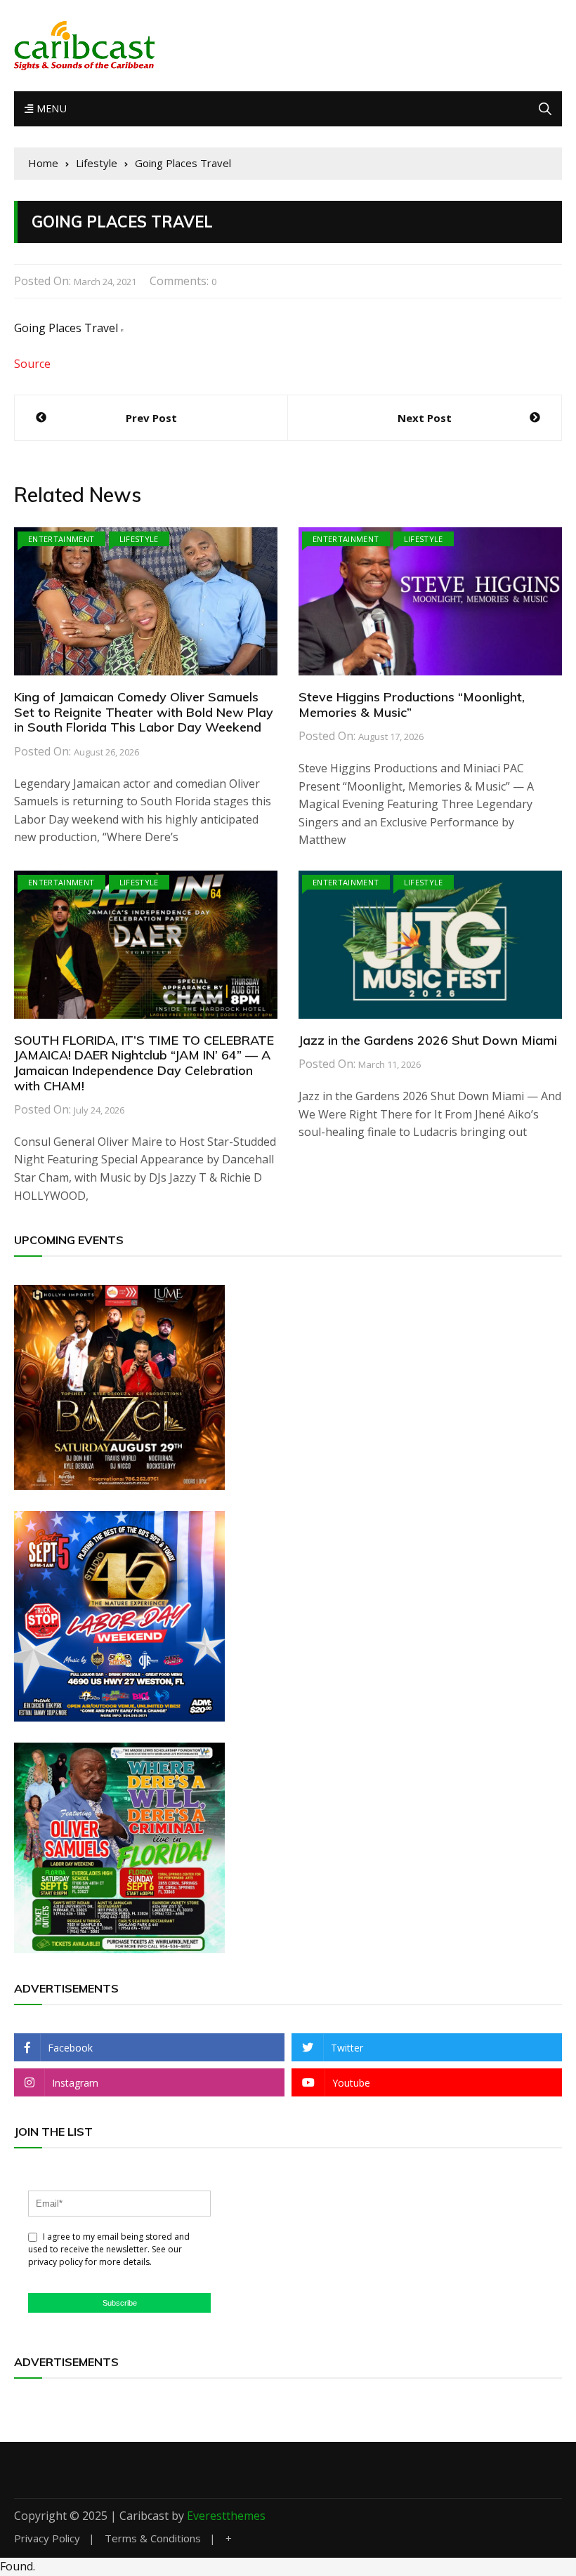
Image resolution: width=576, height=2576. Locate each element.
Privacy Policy (47, 2538)
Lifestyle (139, 539)
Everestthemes (226, 2516)
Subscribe (120, 2303)
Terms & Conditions (153, 2538)
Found (17, 2566)
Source (32, 364)
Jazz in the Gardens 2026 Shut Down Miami (428, 1040)
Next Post (425, 418)
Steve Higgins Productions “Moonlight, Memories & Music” (412, 705)
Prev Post (151, 418)
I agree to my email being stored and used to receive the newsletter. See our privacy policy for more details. (109, 2249)
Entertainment (61, 539)
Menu (50, 108)
